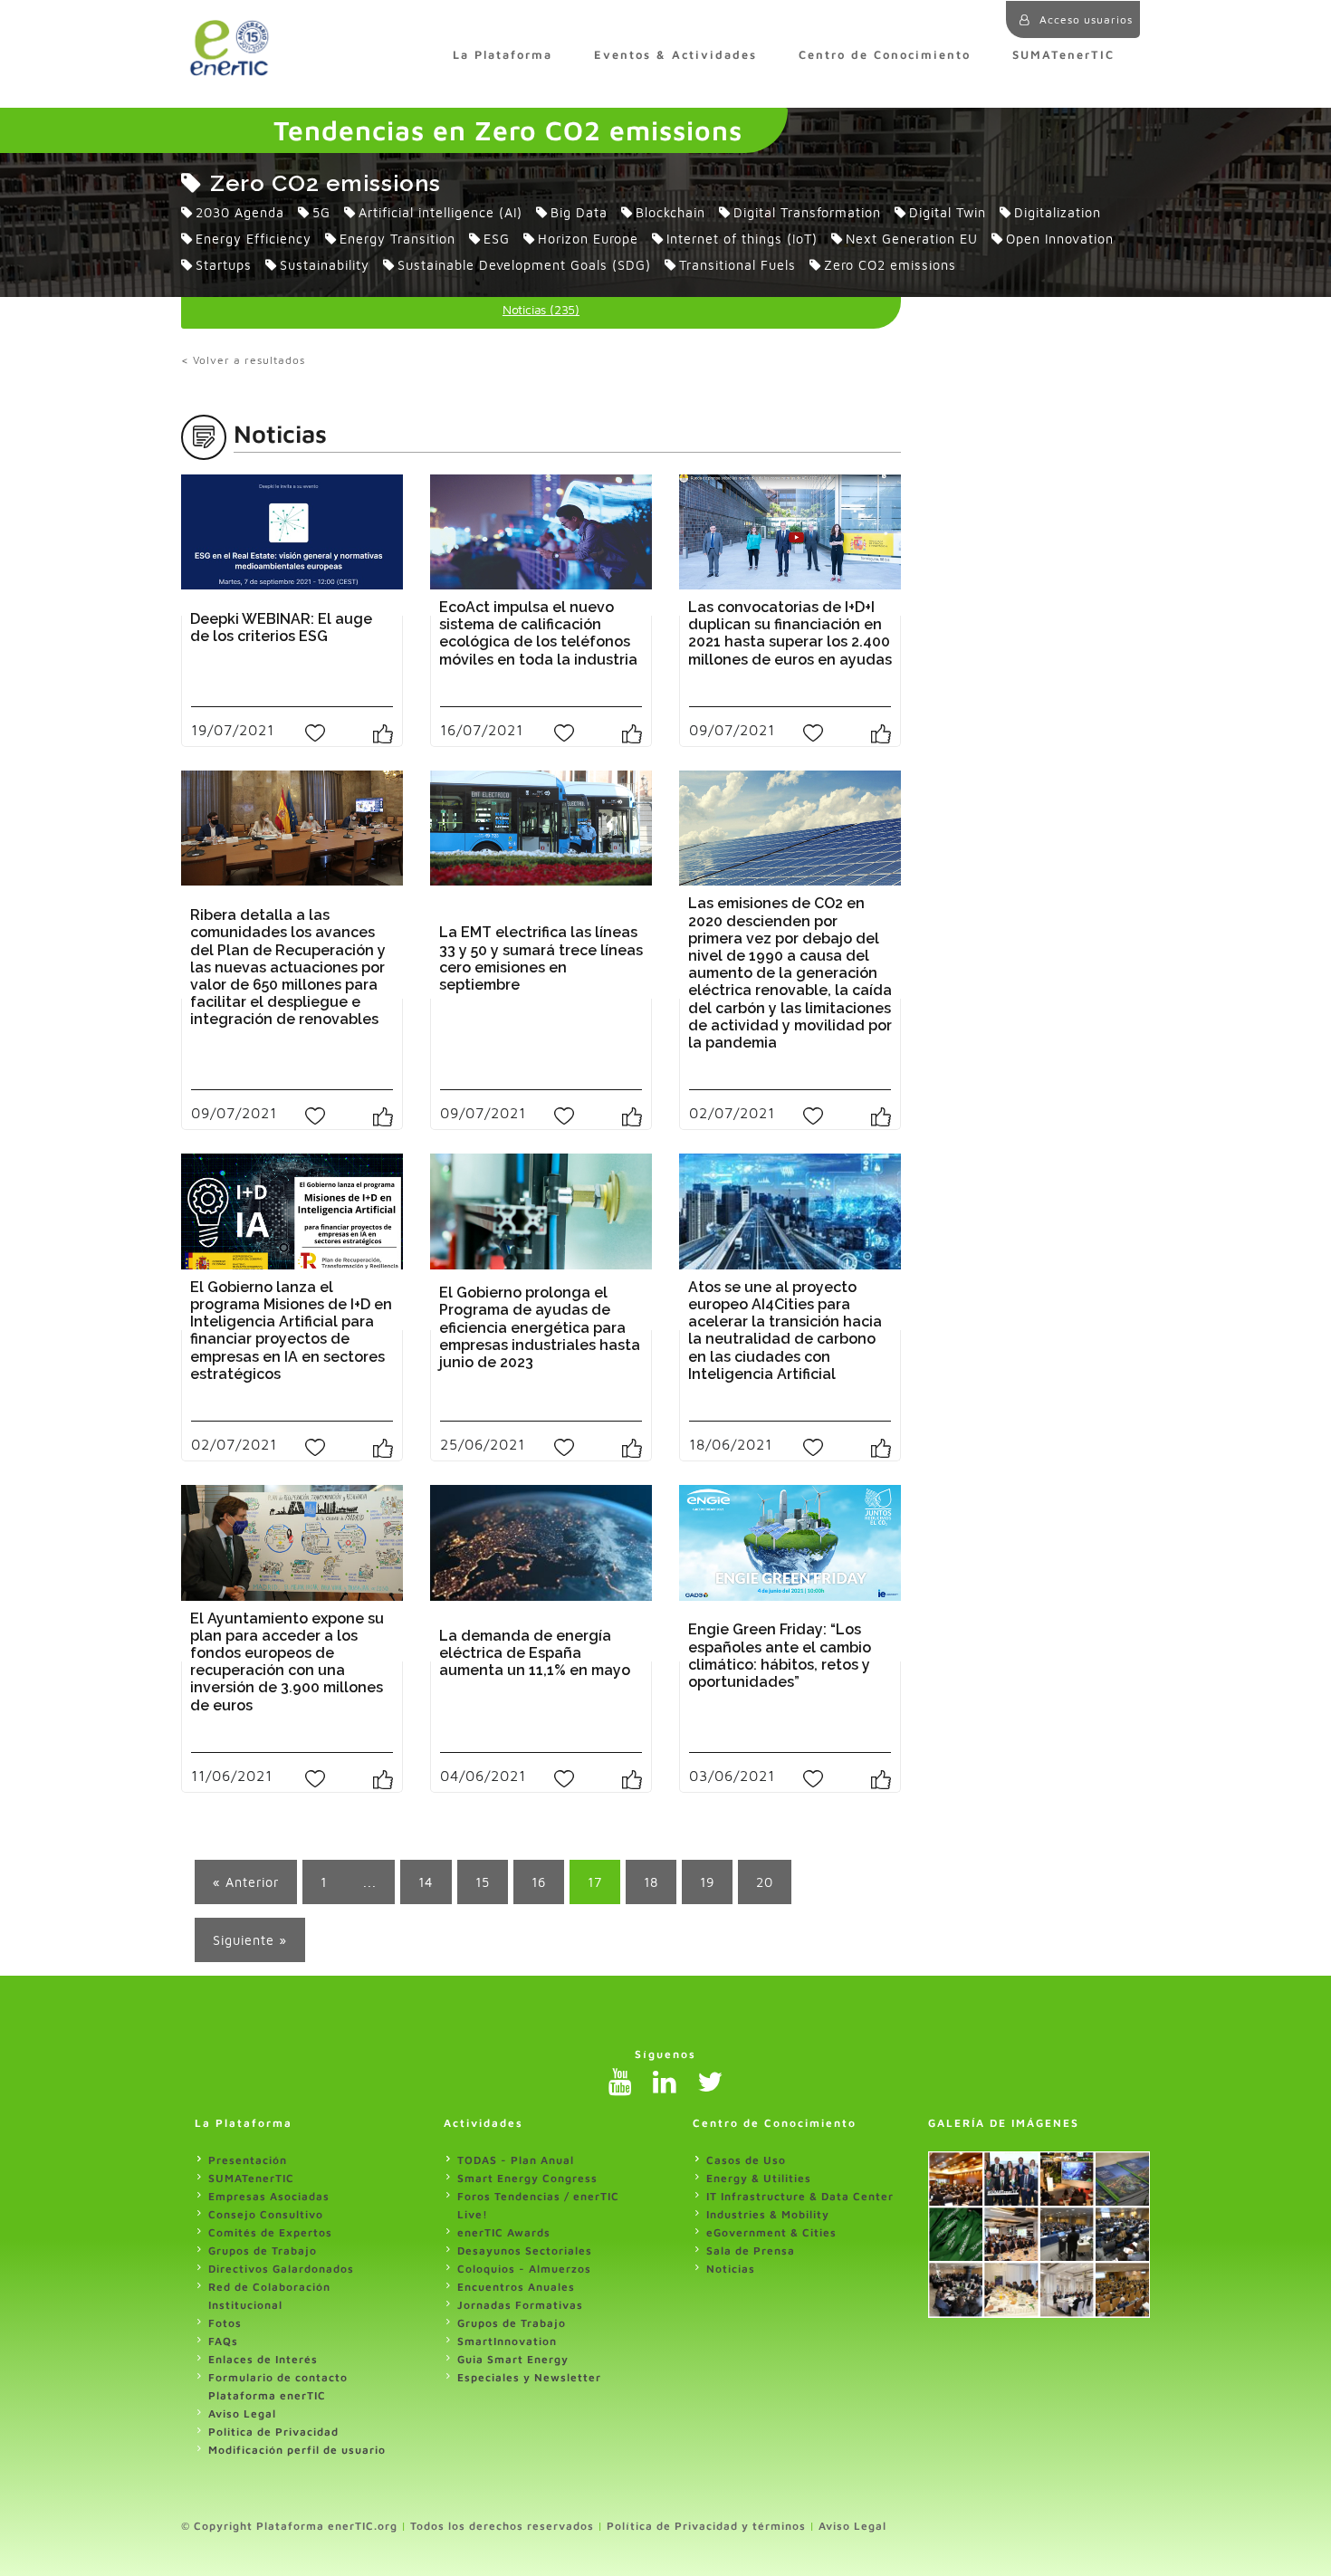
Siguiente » (250, 1940)
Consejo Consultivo (266, 2214)
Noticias (731, 2269)
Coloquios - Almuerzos (524, 2269)
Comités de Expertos (270, 2232)
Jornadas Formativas (520, 2305)
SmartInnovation (507, 2341)
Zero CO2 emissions (890, 265)
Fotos (225, 2323)
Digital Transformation (807, 212)
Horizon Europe (588, 239)
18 (651, 1882)
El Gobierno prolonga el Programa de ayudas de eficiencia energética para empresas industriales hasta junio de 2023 (540, 1327)
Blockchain (670, 212)
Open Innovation (1060, 239)
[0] (389, 732)
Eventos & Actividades (675, 55)
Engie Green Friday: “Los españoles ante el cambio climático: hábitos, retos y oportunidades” (780, 1656)
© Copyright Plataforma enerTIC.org (289, 2526)
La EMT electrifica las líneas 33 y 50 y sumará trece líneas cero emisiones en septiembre (541, 958)
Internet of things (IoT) (742, 239)
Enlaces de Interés (263, 2359)
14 (426, 1882)
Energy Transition (397, 239)
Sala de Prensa (751, 2250)
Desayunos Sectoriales (525, 2250)
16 (539, 1882)
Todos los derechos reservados (502, 2526)
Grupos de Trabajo (263, 2250)
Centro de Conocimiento (885, 55)
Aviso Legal (242, 2413)
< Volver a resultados (243, 360)
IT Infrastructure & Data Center (800, 2196)
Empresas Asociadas (269, 2196)
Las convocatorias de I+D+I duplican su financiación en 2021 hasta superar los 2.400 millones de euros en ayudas (790, 633)
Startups (224, 265)
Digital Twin (948, 212)
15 (483, 1882)
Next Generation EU (912, 239)
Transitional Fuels (737, 265)
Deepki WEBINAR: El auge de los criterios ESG (281, 627)
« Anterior (246, 1882)
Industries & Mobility (768, 2214)
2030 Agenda (240, 212)
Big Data (579, 212)
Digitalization (1058, 212)
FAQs (223, 2341)
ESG (497, 239)
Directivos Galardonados (281, 2269)
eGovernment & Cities (771, 2232)
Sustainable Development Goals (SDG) (524, 265)
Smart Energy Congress (527, 2178)
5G (321, 212)
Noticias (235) (541, 309)
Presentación (248, 2160)
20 (765, 1882)
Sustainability (325, 265)
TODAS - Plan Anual (516, 2160)
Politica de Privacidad (273, 2432)
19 (707, 1882)
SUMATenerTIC (1063, 55)
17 (595, 1882)
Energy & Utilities (759, 2178)
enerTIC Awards (504, 2232)
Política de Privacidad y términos (706, 2526)
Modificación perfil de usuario (297, 2450)
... (370, 1882)
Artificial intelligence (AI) (440, 212)
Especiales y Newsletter (529, 2377)
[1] (390, 1115)
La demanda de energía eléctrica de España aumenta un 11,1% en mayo (535, 1653)
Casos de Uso (746, 2160)
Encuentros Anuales (516, 2287)
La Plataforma (503, 55)
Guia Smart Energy (513, 2359)
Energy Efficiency (254, 239)
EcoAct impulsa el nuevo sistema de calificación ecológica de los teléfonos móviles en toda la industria (538, 633)
